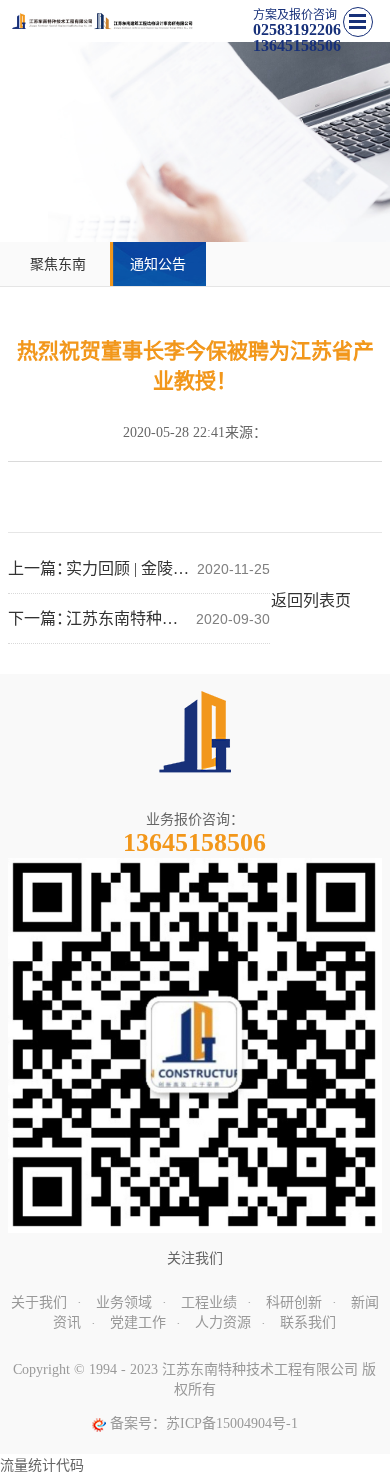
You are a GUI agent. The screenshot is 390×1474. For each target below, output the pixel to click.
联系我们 (308, 1322)
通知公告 (158, 264)
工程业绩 (209, 1302)
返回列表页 (311, 600)
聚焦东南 (58, 264)
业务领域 (124, 1302)
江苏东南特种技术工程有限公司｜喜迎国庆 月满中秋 (128, 618)
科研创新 (294, 1302)
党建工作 (138, 1322)
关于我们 (39, 1302)
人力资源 (223, 1322)
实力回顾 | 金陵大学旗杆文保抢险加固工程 (128, 568)
